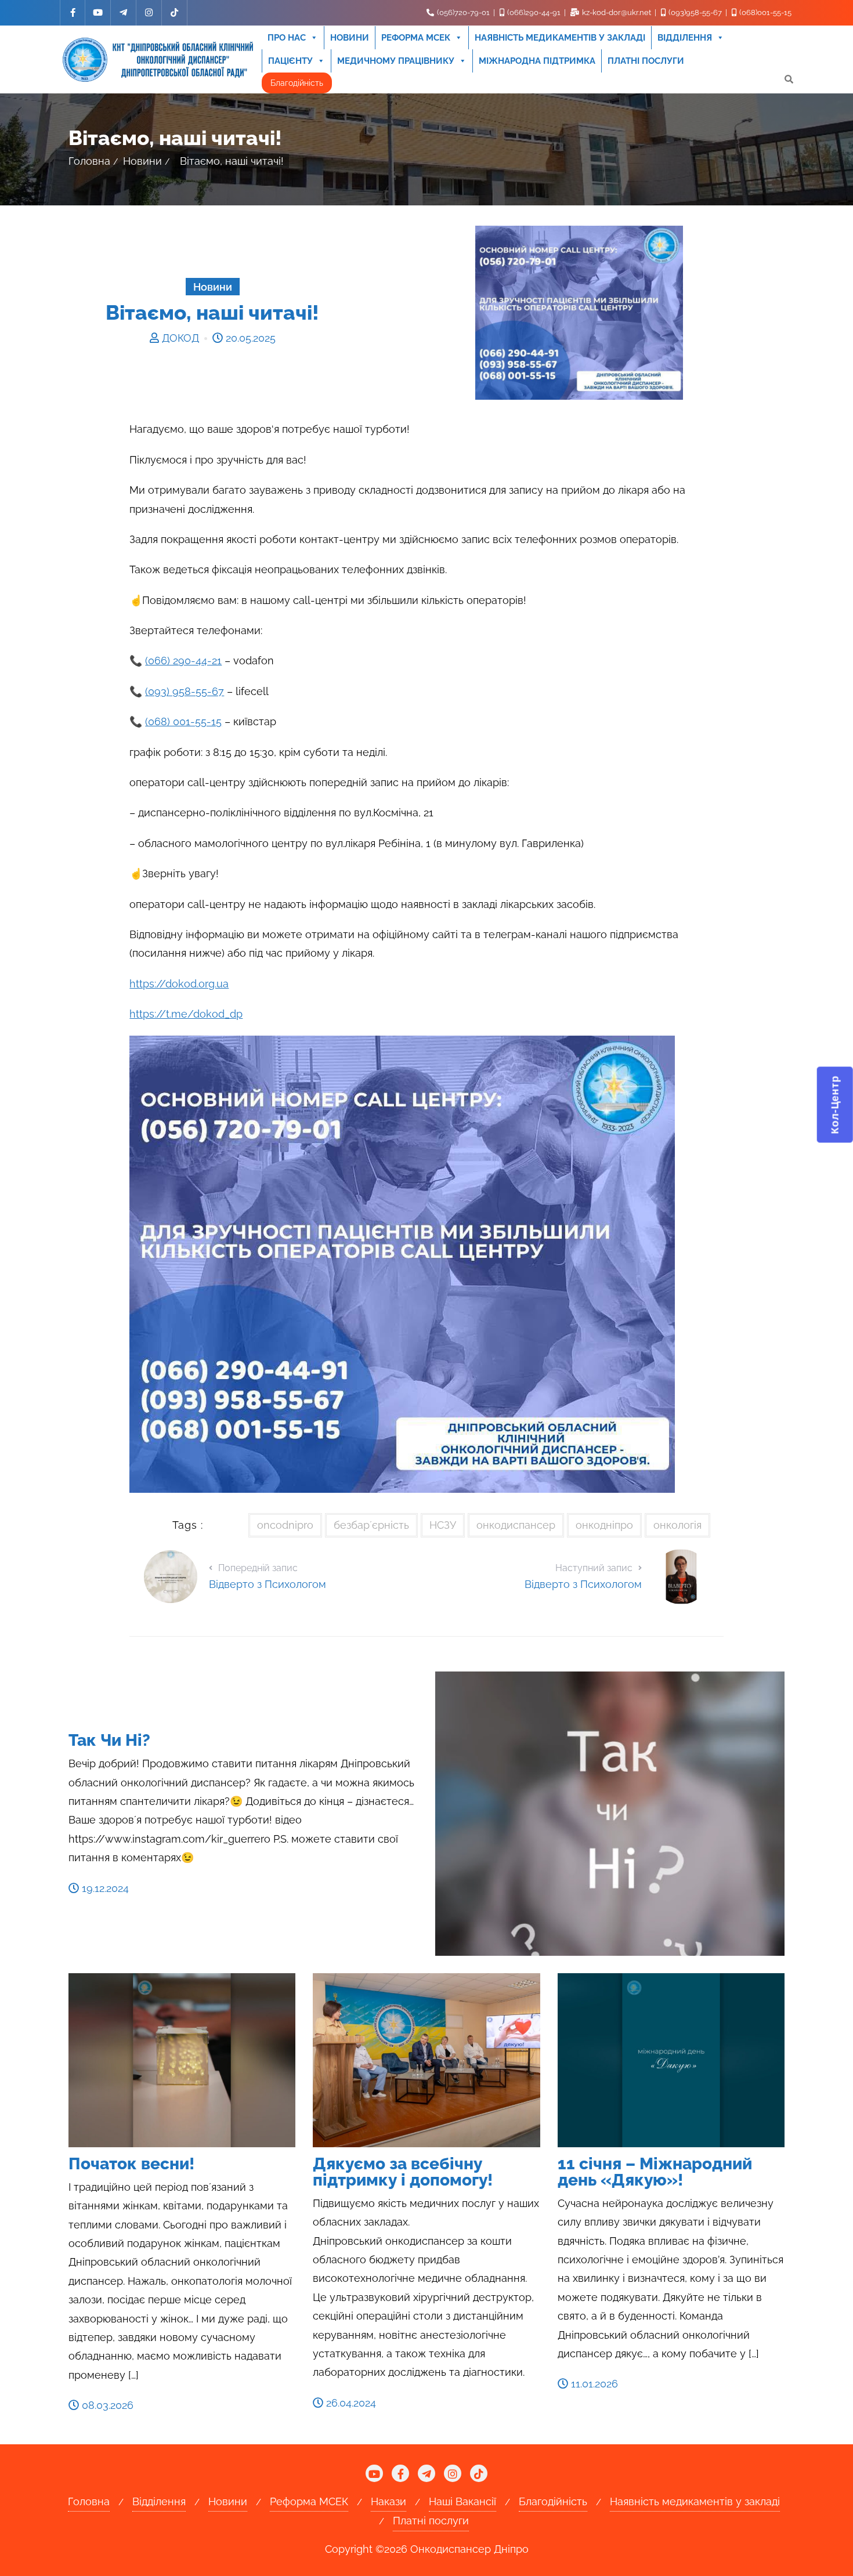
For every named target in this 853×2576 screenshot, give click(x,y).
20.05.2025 (249, 338)
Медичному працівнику (396, 61)
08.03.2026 (106, 2405)
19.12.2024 (104, 1888)
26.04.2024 (350, 2403)
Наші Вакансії (462, 2501)
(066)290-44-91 (534, 12)
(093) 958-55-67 (185, 691)
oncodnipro (285, 1525)
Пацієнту (290, 61)
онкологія (677, 1525)
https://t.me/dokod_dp (186, 1014)
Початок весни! (131, 2164)
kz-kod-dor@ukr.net (617, 12)
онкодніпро (604, 1525)
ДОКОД (180, 338)
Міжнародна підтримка (537, 61)
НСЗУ (443, 1525)
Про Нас (287, 38)
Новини (350, 38)
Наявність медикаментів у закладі (560, 38)
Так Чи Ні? (109, 1740)
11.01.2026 (593, 2384)
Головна (89, 161)
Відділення (685, 38)
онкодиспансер (516, 1525)
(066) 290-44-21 (183, 661)
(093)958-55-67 (695, 12)
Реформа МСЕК (416, 38)
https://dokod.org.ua (179, 984)
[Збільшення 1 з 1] (660, 1051)
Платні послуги (646, 61)
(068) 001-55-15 (183, 721)
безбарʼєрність (371, 1525)
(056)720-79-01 (463, 12)
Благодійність (297, 83)
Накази (388, 2501)
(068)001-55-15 (765, 12)
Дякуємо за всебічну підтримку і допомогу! (403, 2172)
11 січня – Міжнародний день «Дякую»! (655, 2172)
